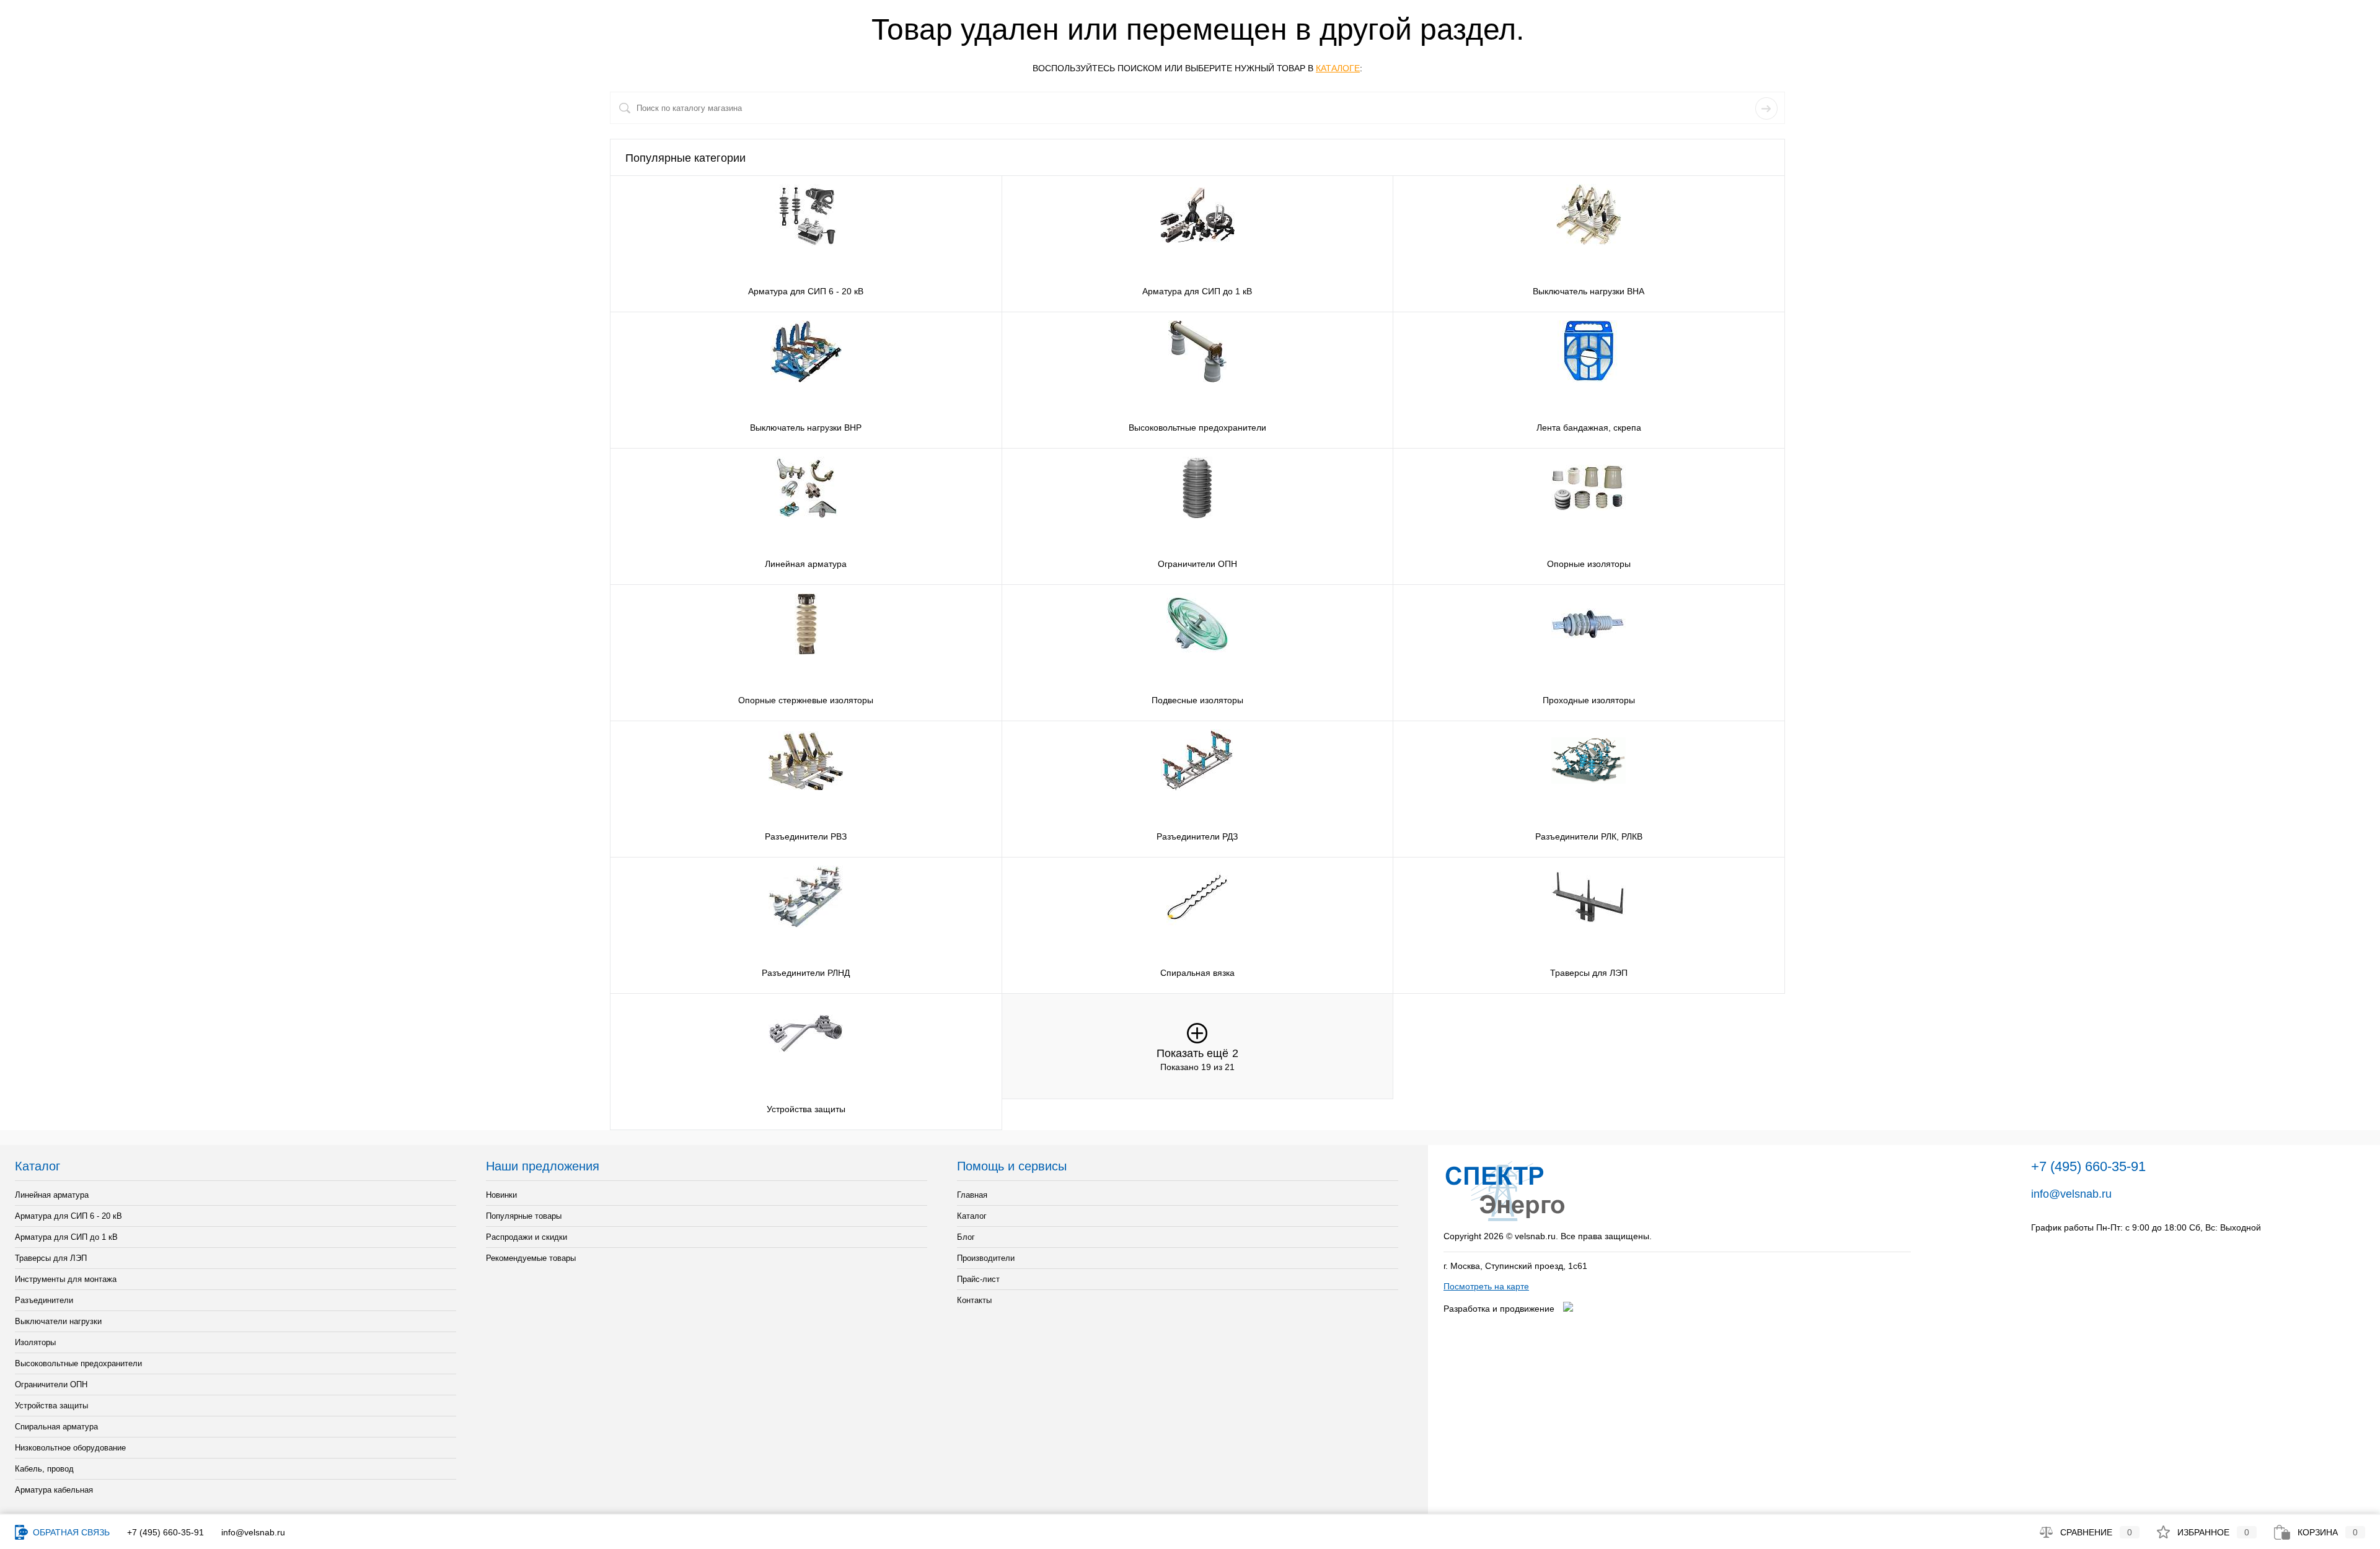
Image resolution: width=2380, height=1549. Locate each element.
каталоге (1338, 68)
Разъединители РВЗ (806, 836)
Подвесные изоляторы (1197, 700)
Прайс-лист (978, 1279)
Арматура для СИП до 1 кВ (1197, 291)
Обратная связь (70, 1532)
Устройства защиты (806, 1109)
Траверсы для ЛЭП (1589, 973)
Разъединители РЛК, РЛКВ (1589, 836)
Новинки (501, 1195)
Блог (966, 1237)
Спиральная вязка (1197, 973)
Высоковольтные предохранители (1197, 428)
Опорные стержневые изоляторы (806, 700)
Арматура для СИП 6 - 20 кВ (806, 291)
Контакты (974, 1300)
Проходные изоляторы (1589, 700)
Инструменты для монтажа (66, 1279)
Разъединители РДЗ (1197, 836)
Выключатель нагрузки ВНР (806, 428)
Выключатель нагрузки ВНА (1589, 291)
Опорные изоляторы (1589, 564)
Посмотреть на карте (1486, 1286)
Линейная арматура (806, 564)
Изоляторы (35, 1342)
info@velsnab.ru (2071, 1194)
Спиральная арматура (56, 1427)
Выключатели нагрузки (58, 1321)
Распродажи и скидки (527, 1237)
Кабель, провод (44, 1469)
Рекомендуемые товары (531, 1258)
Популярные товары (524, 1216)
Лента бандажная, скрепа (1589, 428)
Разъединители (44, 1300)
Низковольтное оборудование (70, 1448)
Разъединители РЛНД (806, 973)
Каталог (972, 1216)
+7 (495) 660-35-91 (165, 1532)
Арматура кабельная (54, 1490)
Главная (972, 1195)
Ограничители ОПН (1197, 564)
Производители (986, 1258)
